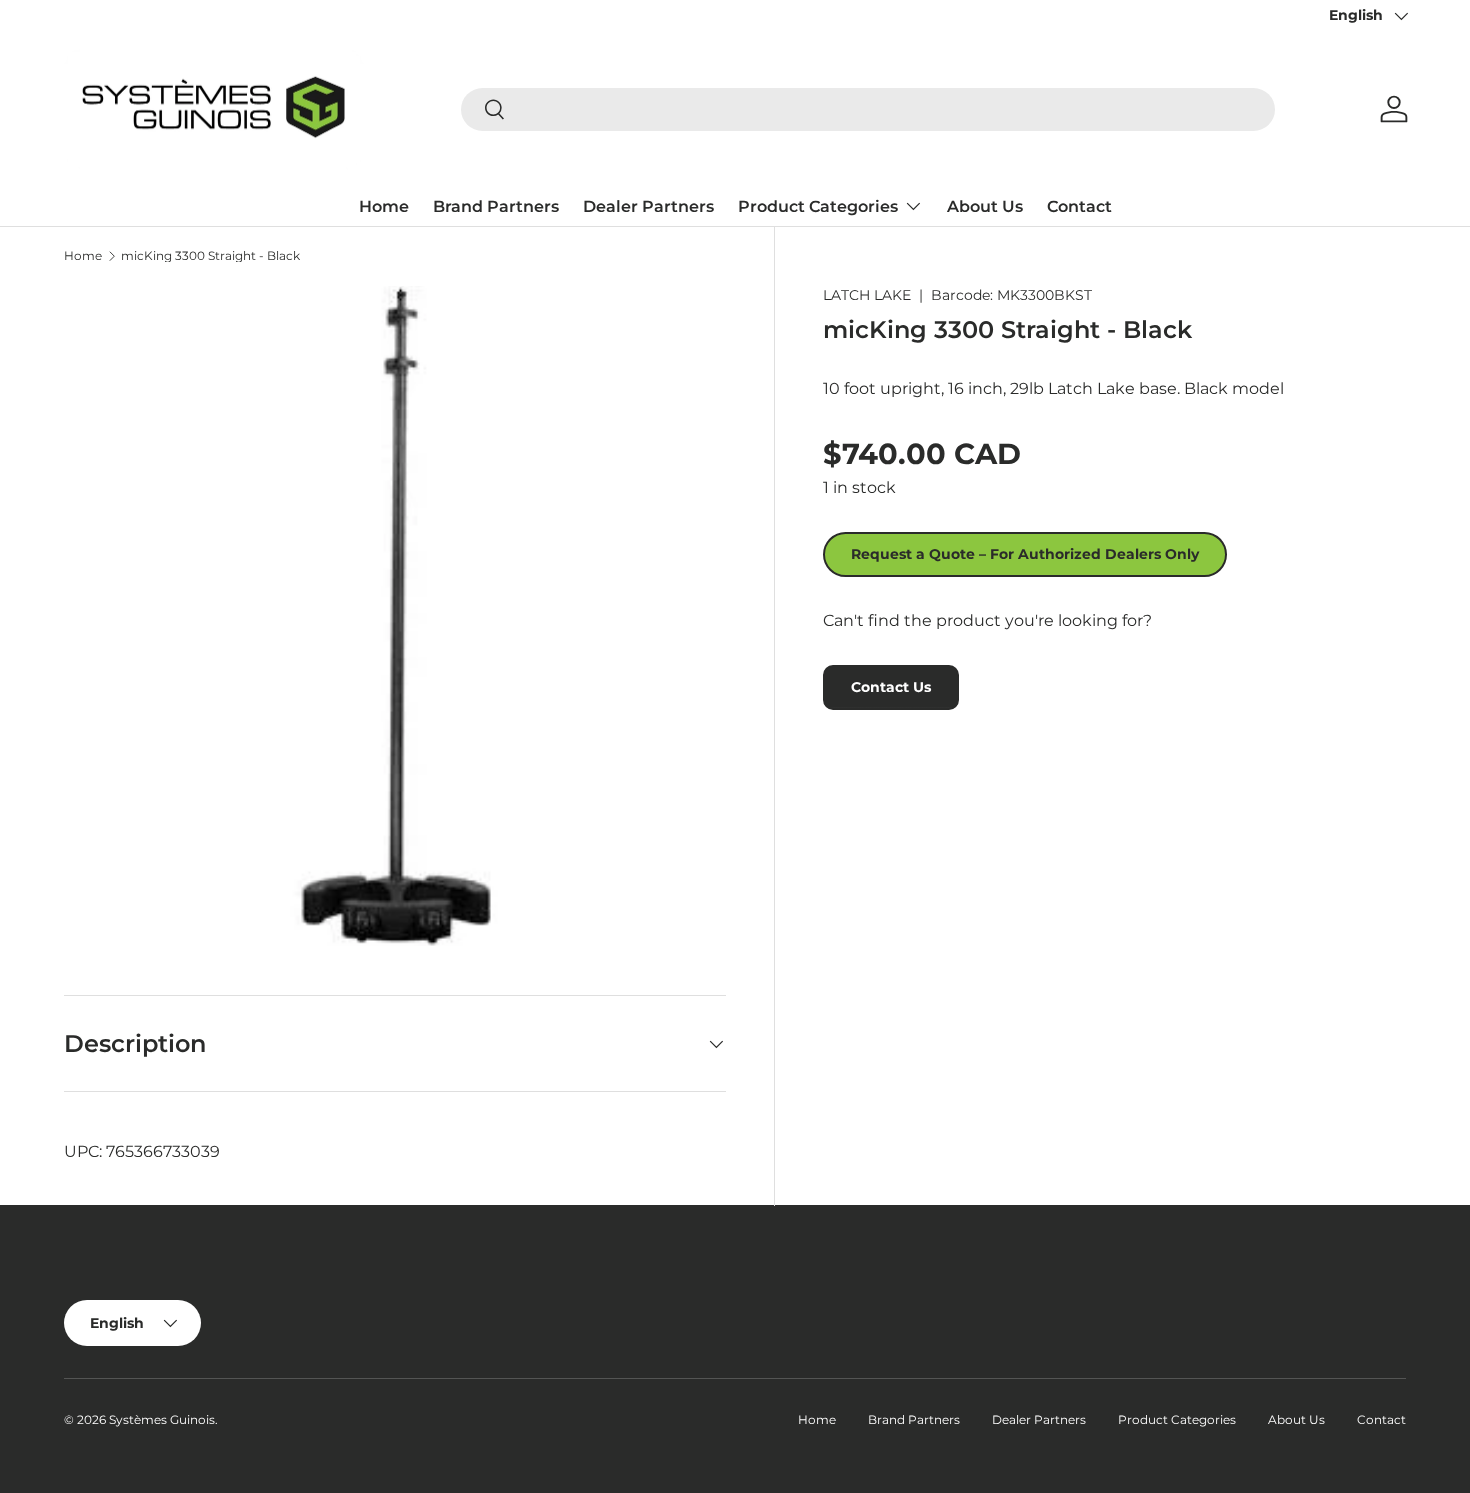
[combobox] (868, 109)
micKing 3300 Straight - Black (210, 256)
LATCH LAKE (867, 295)
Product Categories (818, 206)
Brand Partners (496, 206)
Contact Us (891, 687)
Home (384, 206)
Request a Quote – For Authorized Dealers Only (1025, 554)
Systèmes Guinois (162, 1419)
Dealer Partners (648, 206)
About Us (985, 206)
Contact (1079, 206)
